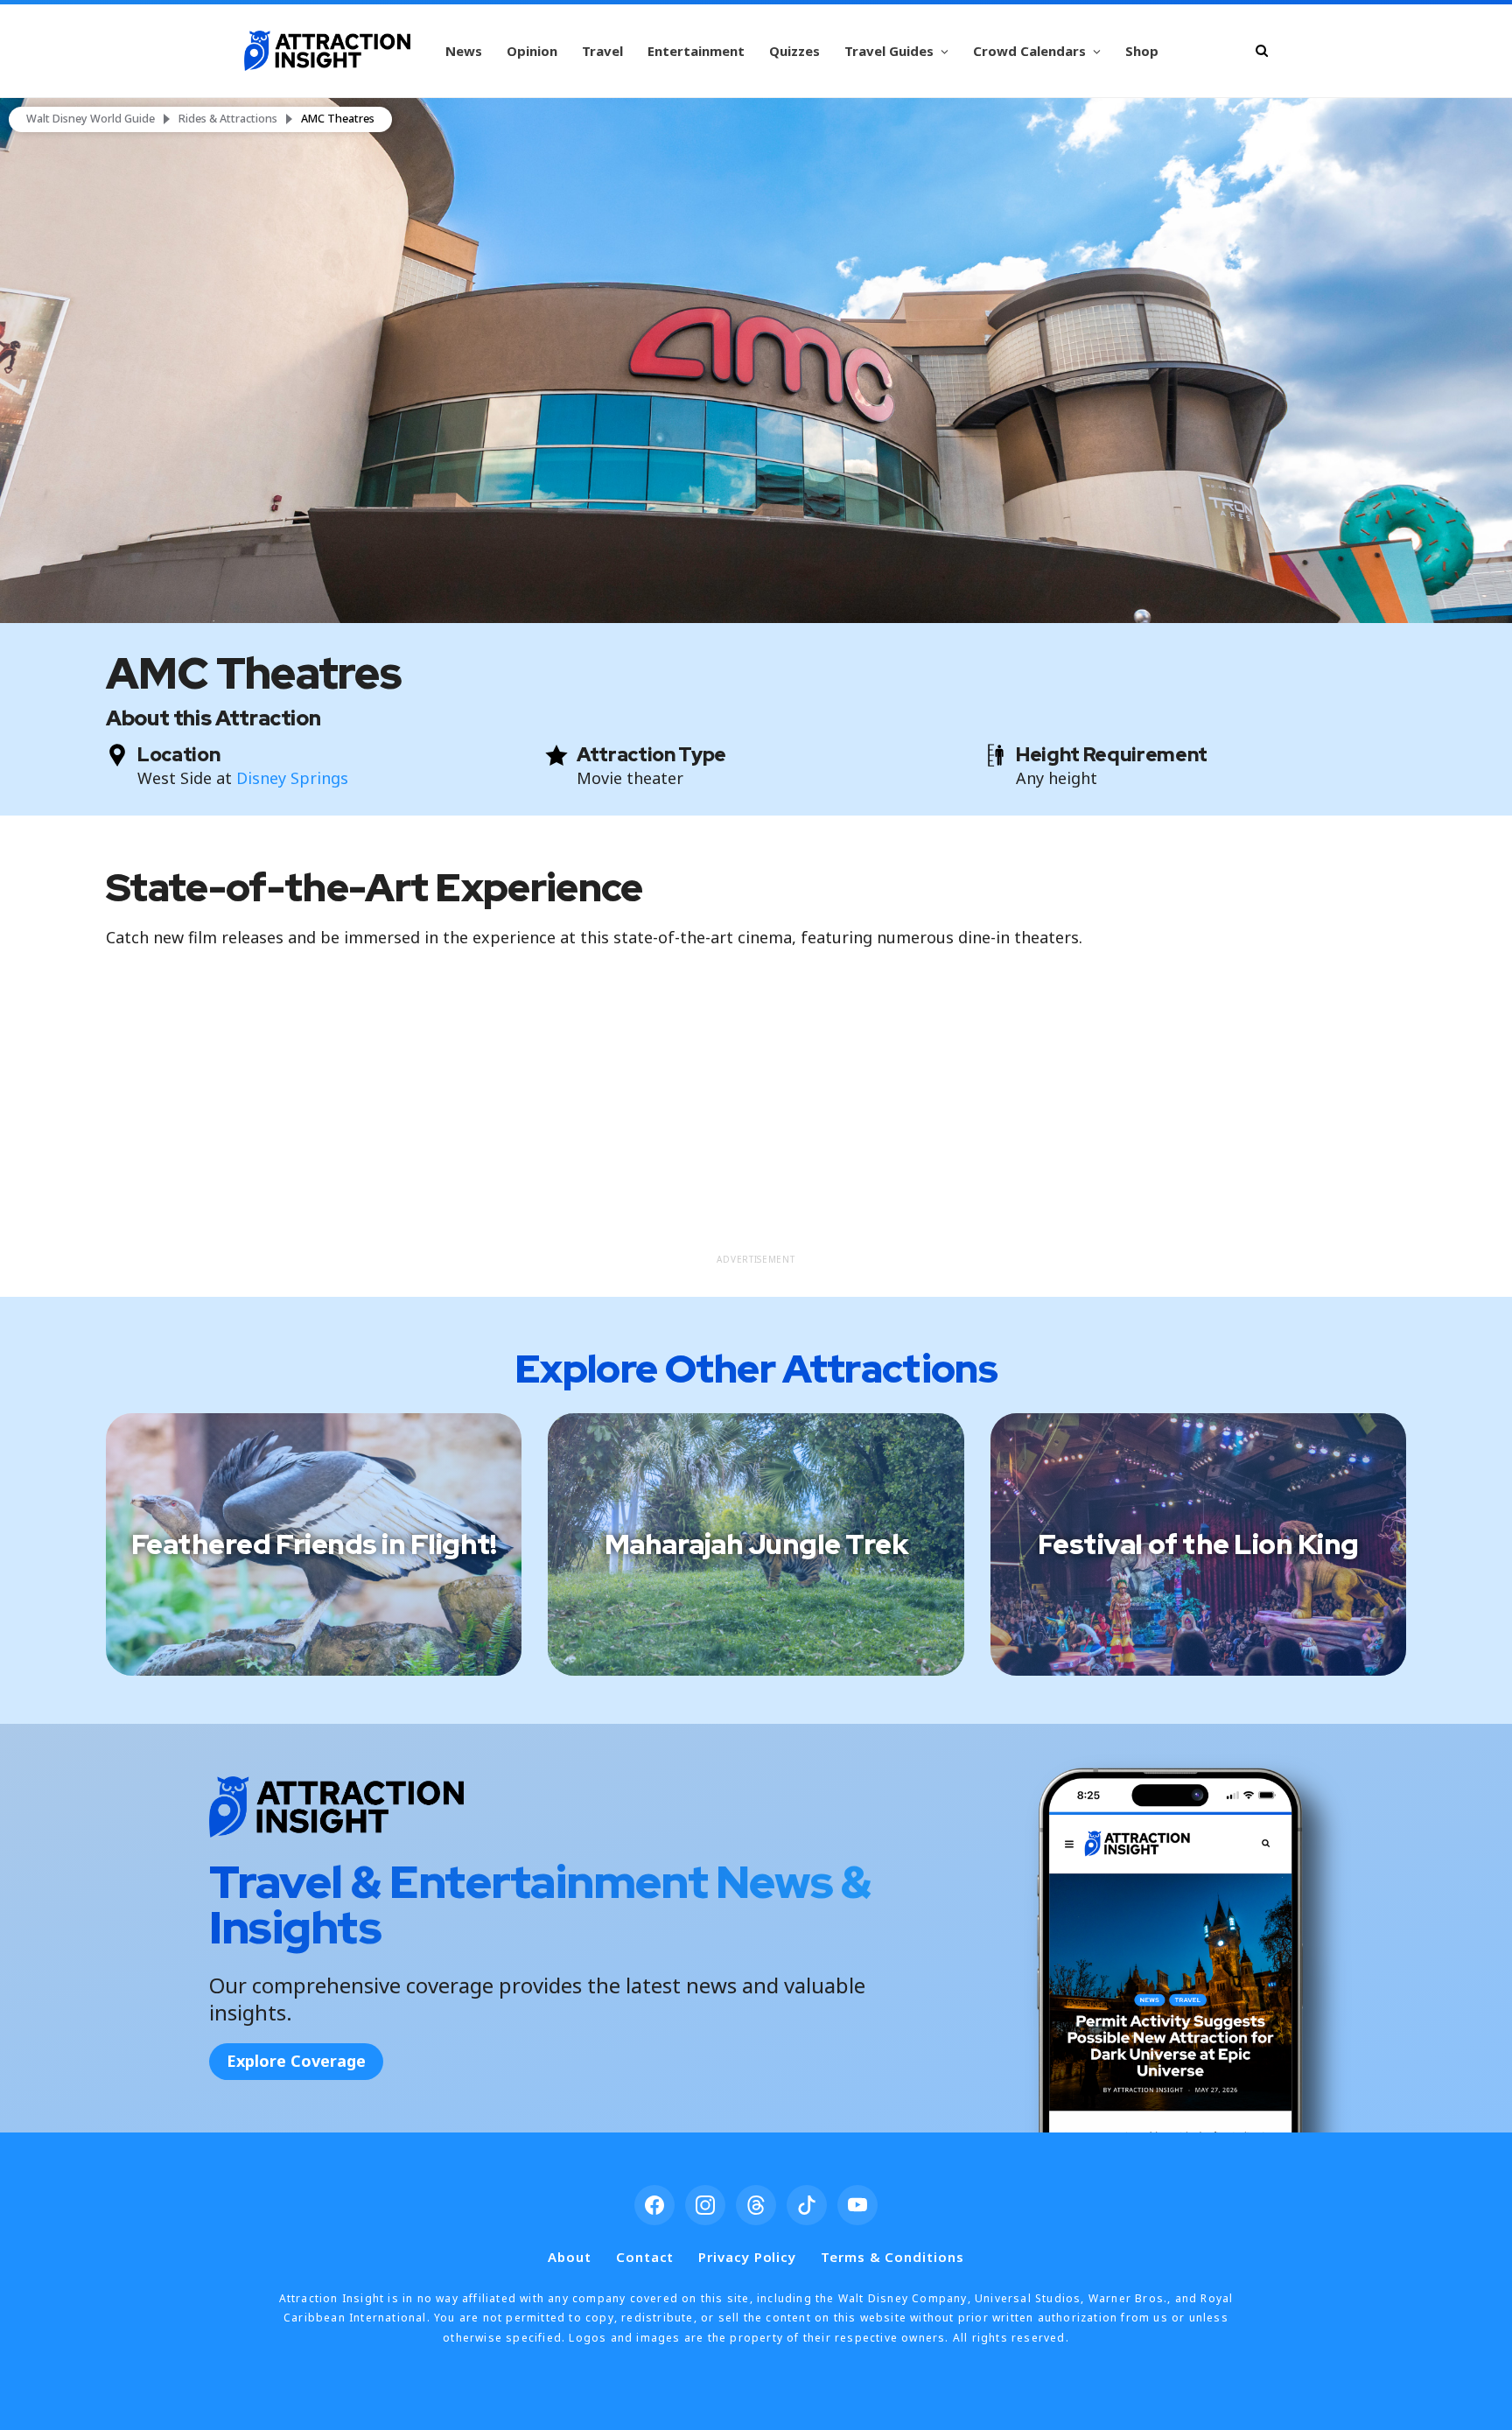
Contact (645, 2257)
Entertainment (696, 51)
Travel (602, 51)
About (570, 2257)
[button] (756, 361)
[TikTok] (807, 2205)
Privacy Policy (747, 2257)
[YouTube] (857, 2205)
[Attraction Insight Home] (327, 51)
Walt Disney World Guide (91, 119)
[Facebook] (654, 2205)
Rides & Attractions (228, 119)
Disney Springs (292, 778)
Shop (1142, 51)
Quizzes (794, 51)
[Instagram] (705, 2205)
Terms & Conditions (892, 2257)
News (464, 51)
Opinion (532, 51)
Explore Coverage (296, 2061)
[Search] (1262, 50)
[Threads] (756, 2205)
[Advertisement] (756, 1122)
